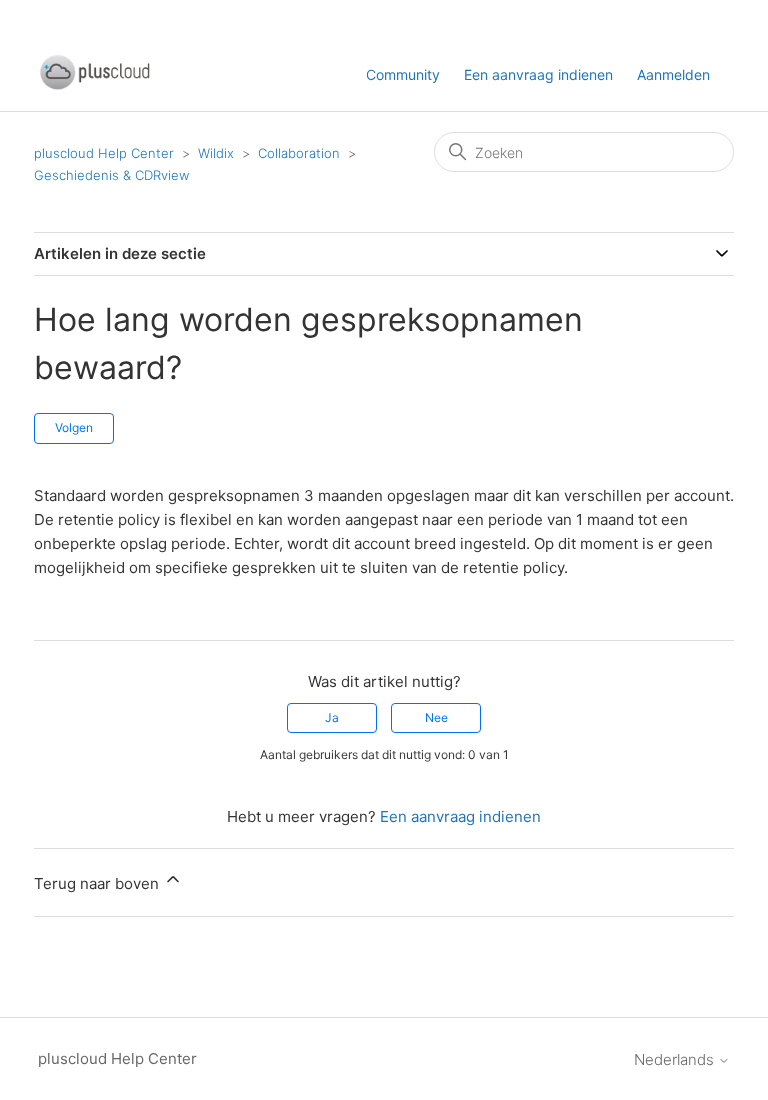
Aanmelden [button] (673, 74)
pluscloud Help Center (104, 153)
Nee (436, 717)
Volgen (74, 427)
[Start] (94, 85)
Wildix (216, 153)
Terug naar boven (98, 883)
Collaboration (299, 153)
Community (403, 74)
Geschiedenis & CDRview (111, 175)
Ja (332, 717)
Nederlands (676, 1059)
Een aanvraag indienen (538, 74)
